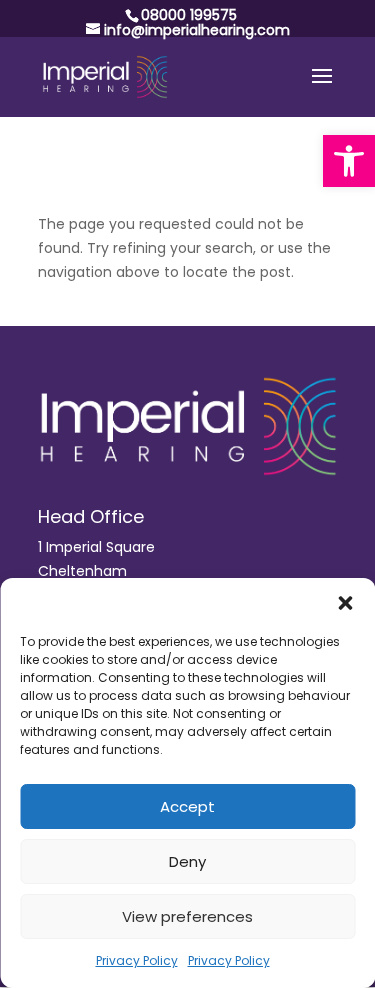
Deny (187, 861)
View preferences (187, 916)
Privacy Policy (137, 960)
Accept (187, 806)
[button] (349, 161)
